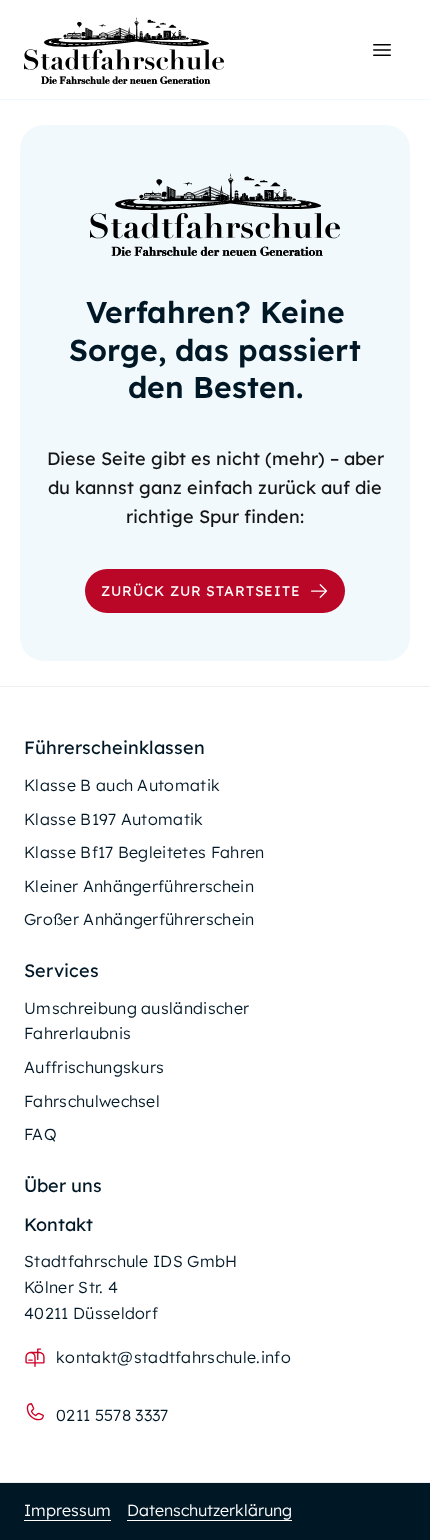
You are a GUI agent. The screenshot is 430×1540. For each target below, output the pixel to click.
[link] (124, 50)
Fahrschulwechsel (92, 1101)
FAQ (40, 1134)
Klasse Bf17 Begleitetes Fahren (144, 852)
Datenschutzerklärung (209, 1510)
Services (61, 970)
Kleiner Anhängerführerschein (139, 886)
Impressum (67, 1510)
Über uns (63, 1185)
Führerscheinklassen (114, 747)
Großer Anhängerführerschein (139, 919)
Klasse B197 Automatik (114, 819)
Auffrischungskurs (94, 1067)
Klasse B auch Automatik (122, 785)
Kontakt (58, 1224)
